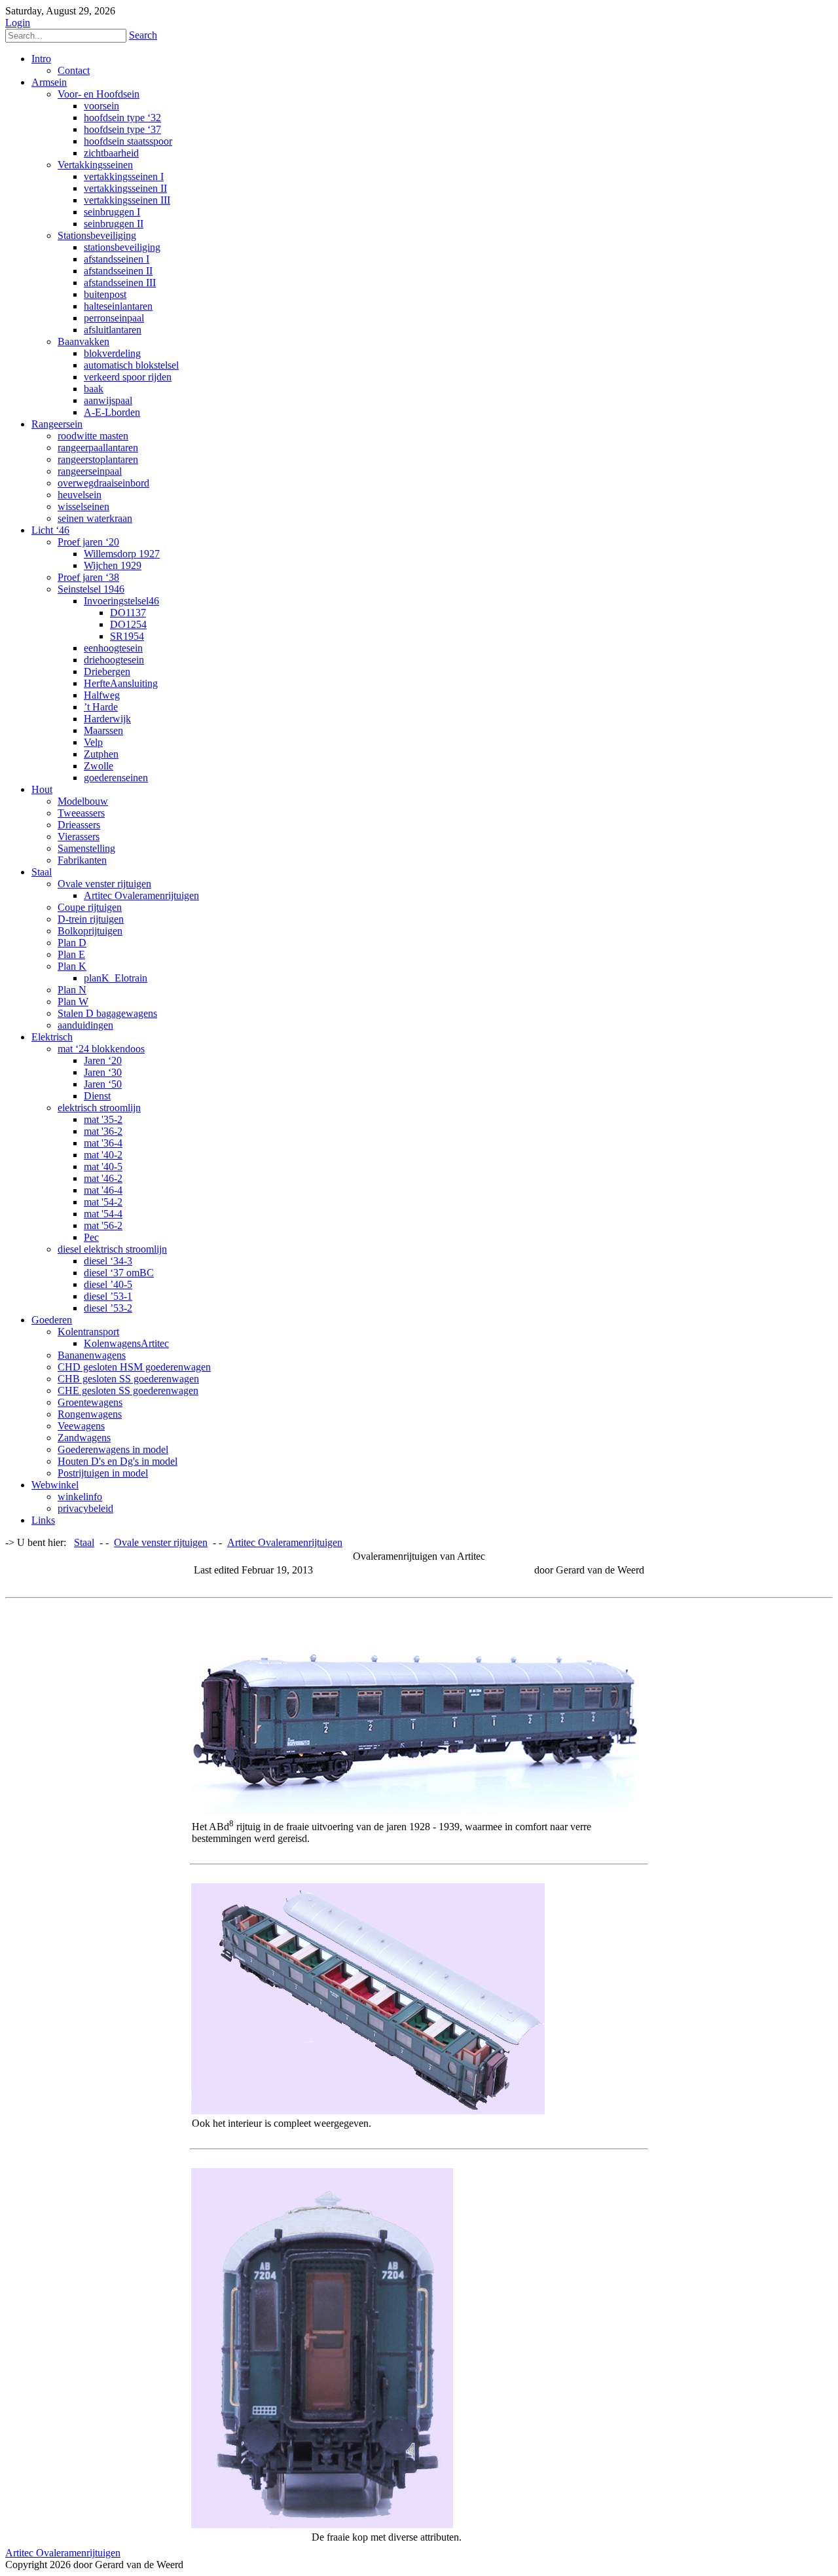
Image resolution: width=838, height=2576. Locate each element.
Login (18, 23)
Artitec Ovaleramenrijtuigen (63, 2553)
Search (143, 35)
